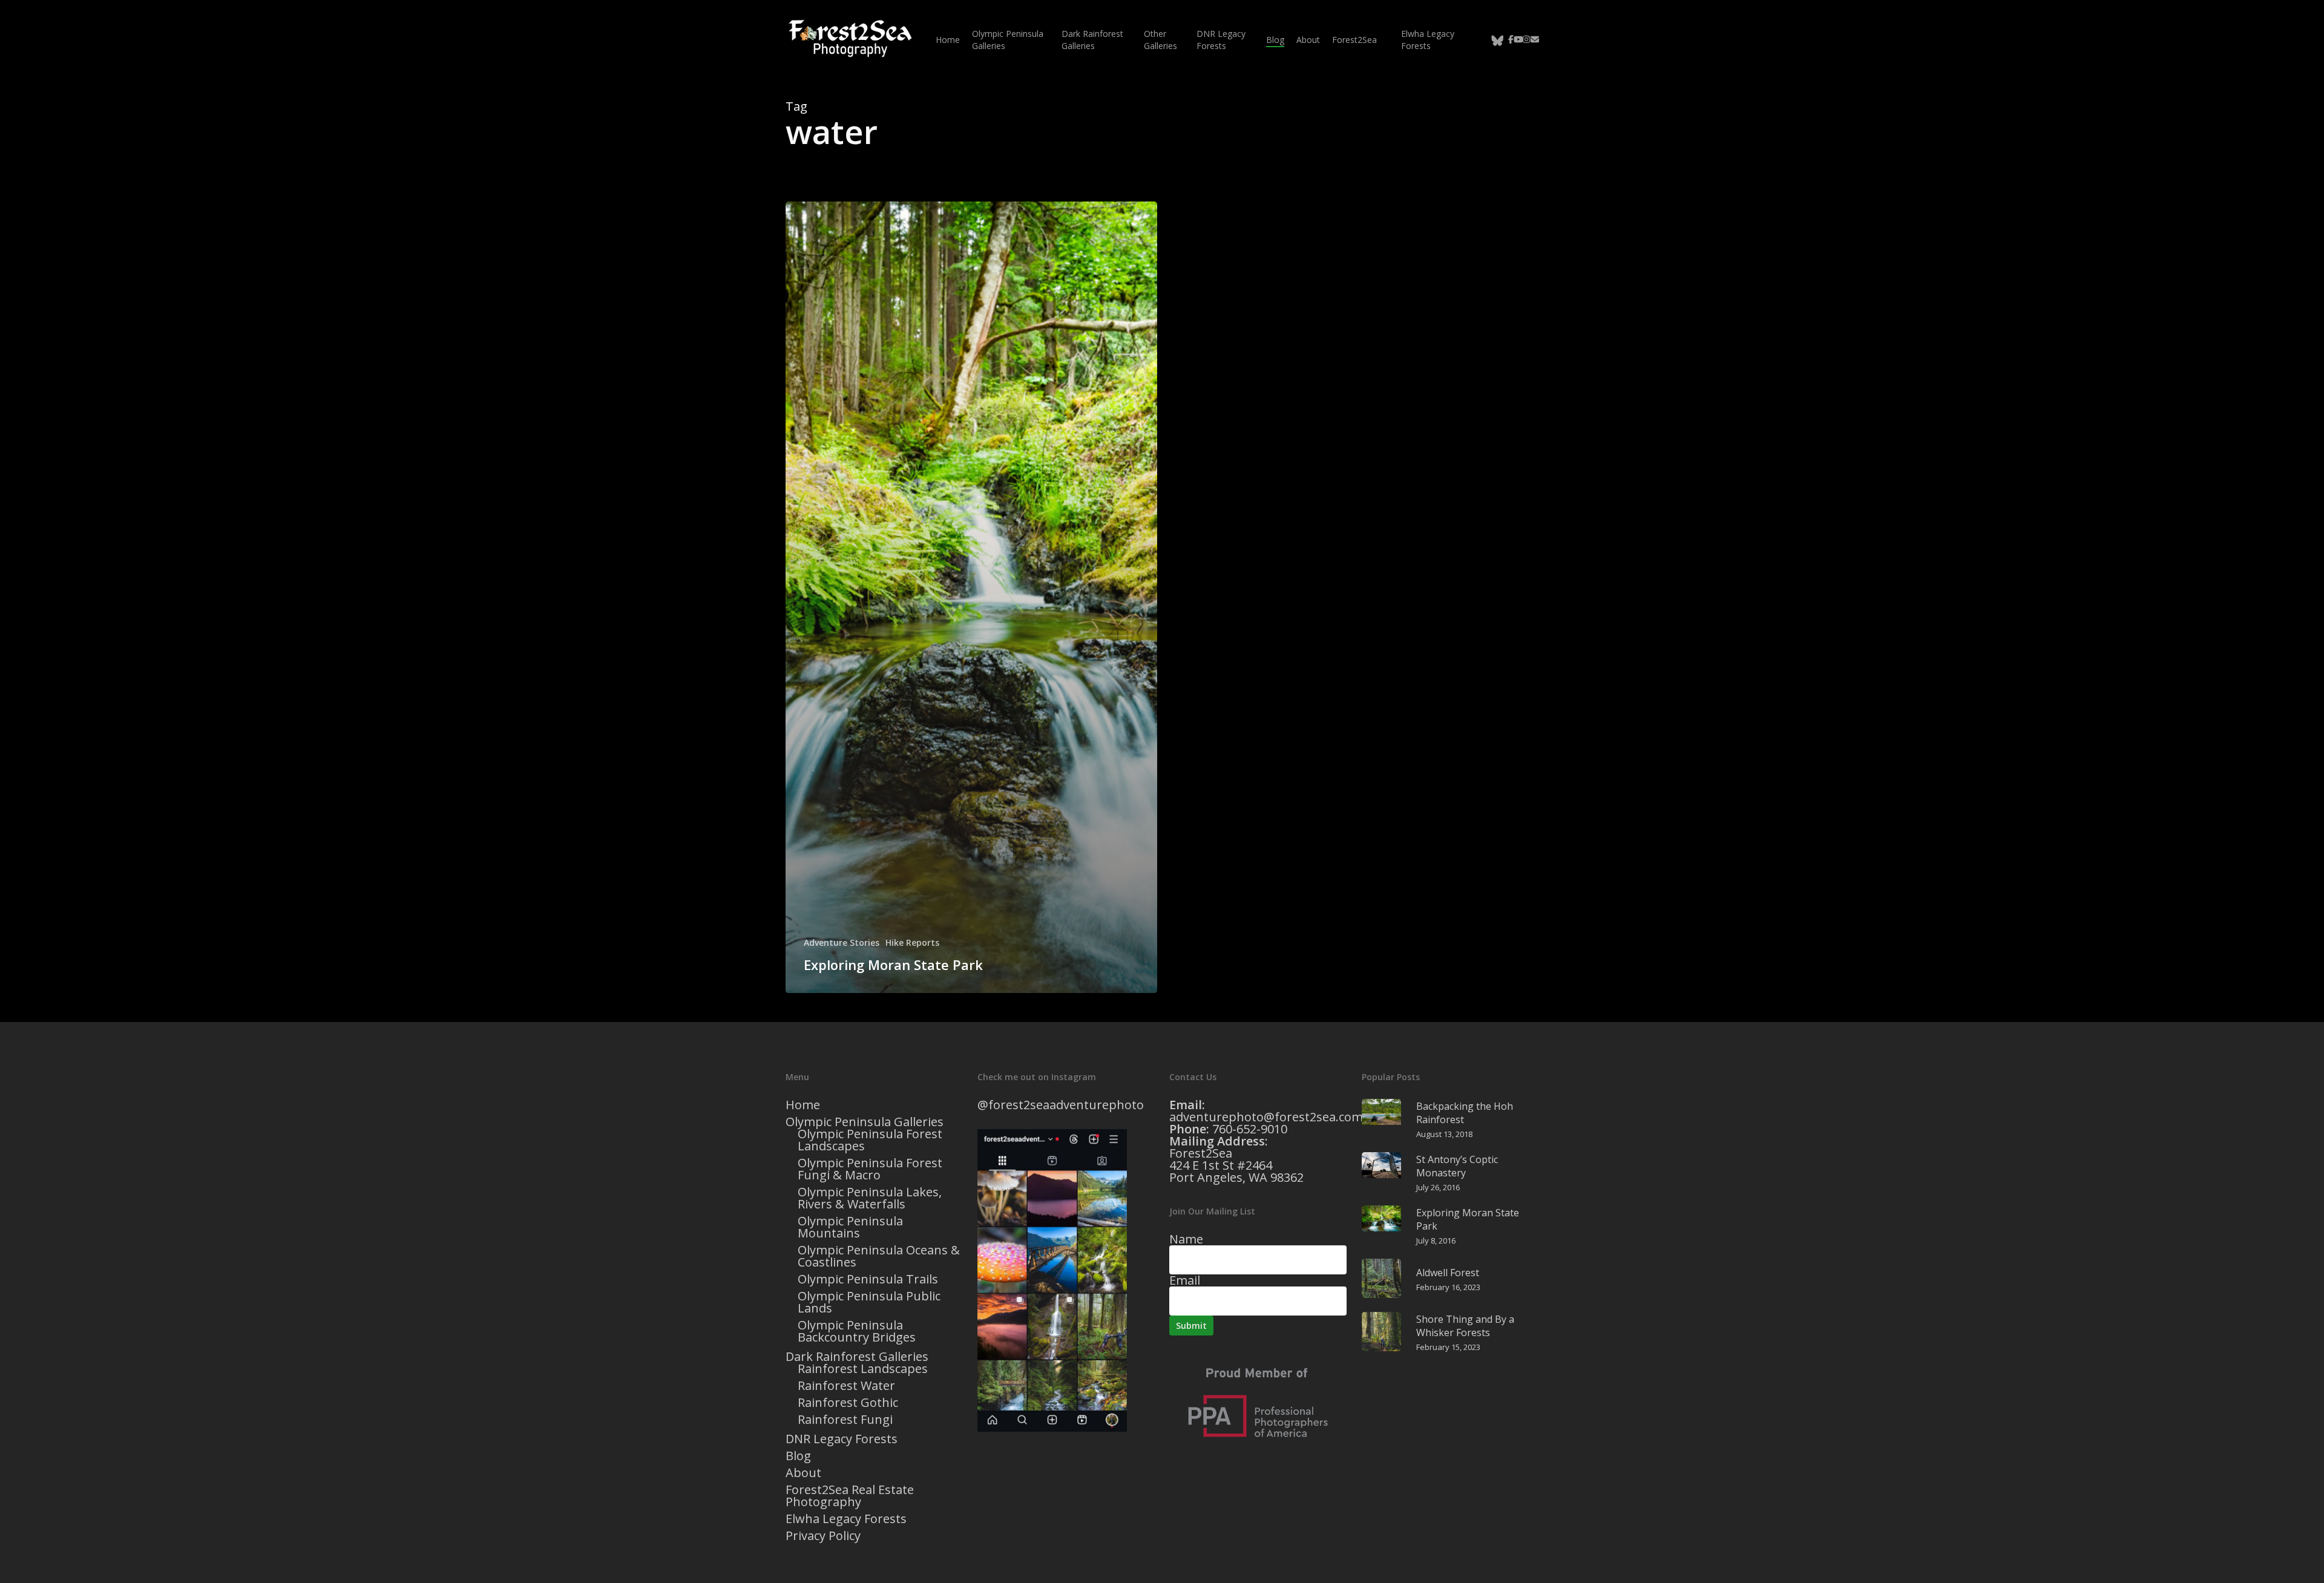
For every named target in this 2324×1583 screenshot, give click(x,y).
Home (803, 1105)
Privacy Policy (823, 1536)
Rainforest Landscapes (863, 1369)
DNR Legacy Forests (842, 1439)
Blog (798, 1456)
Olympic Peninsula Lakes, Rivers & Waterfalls (870, 1198)
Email (1185, 1280)
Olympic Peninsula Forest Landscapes (870, 1140)
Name (1186, 1239)
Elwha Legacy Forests (846, 1519)
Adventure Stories (842, 942)
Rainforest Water (846, 1386)
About (803, 1473)
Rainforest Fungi (845, 1420)
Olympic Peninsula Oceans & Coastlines (879, 1256)
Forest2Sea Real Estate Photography (850, 1496)
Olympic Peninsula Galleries (865, 1122)
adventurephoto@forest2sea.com (1266, 1117)
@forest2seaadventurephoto (1061, 1105)
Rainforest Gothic (848, 1403)
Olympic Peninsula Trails (868, 1279)
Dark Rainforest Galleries (857, 1357)
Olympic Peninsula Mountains (850, 1227)
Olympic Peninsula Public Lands (869, 1302)
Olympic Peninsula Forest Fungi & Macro (870, 1169)
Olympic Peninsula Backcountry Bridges (857, 1331)
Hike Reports (912, 942)
